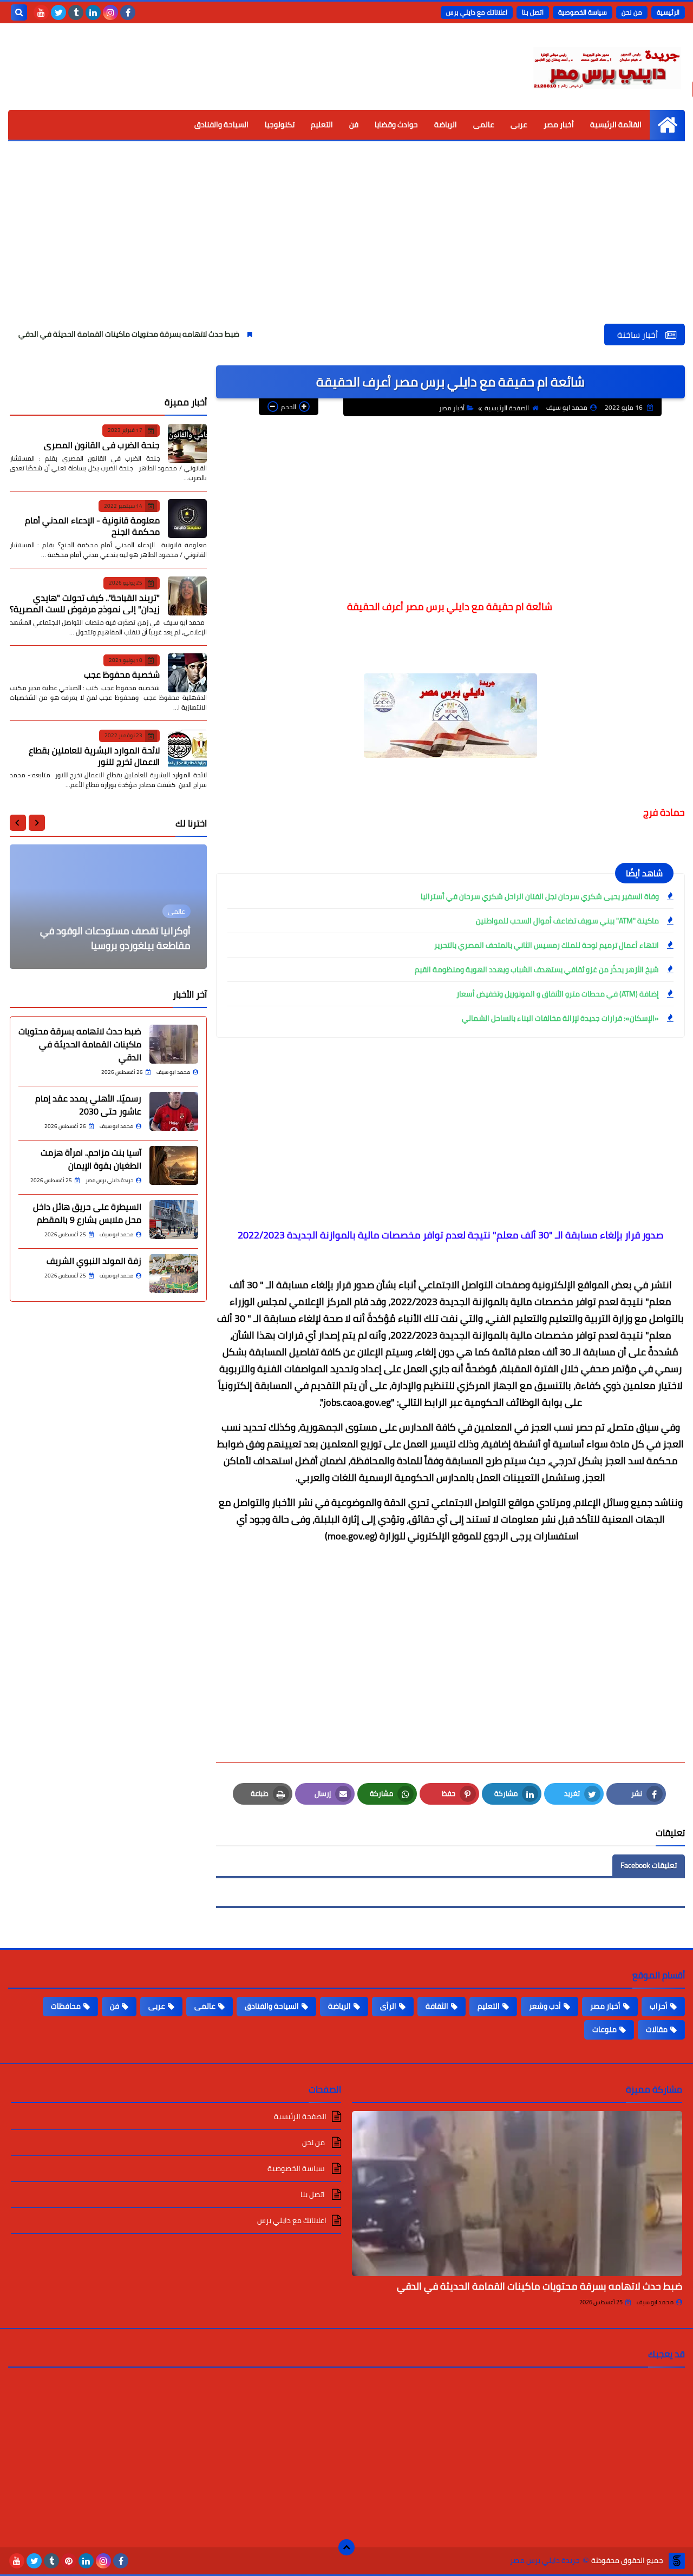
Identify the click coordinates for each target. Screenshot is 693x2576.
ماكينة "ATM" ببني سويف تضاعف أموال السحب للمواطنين (567, 921)
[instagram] (110, 12)
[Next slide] (18, 823)
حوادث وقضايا (396, 124)
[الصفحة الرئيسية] (667, 125)
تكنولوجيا (280, 124)
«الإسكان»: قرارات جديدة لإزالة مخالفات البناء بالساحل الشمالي (560, 1018)
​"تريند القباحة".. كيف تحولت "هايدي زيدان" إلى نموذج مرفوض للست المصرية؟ (85, 603)
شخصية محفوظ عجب (122, 674)
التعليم (322, 124)
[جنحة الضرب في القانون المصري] (187, 443)
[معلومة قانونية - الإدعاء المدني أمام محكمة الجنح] (187, 519)
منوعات (604, 2029)
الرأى (388, 2006)
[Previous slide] (37, 823)
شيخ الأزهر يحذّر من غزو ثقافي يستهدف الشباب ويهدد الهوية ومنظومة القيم (537, 969)
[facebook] (128, 12)
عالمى (484, 124)
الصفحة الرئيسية (507, 408)
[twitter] (58, 12)
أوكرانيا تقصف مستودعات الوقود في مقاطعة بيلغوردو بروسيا (115, 938)
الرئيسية (668, 12)
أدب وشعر (545, 2006)
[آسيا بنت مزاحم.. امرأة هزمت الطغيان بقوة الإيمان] (174, 1165)
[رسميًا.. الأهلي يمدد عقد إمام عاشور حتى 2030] (174, 1111)
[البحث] (19, 12)
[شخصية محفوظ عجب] (187, 673)
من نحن (632, 12)
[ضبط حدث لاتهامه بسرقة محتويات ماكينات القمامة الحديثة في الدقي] (174, 1044)
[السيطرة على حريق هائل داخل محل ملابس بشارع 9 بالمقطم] (174, 1220)
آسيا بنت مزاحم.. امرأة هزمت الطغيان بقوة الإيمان (91, 1159)
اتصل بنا (533, 12)
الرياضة (446, 124)
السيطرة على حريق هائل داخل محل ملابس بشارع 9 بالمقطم (87, 1213)
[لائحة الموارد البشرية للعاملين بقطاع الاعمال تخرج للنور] (187, 749)
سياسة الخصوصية (583, 12)
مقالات (657, 2029)
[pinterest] (69, 2561)
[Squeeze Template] (677, 2561)
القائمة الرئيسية (616, 124)
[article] (108, 907)
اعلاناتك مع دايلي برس (477, 12)
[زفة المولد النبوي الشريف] (174, 1274)
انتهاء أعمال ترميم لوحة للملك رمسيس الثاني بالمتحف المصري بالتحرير (547, 945)
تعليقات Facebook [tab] (649, 1865)
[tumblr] (76, 12)
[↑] (346, 2547)
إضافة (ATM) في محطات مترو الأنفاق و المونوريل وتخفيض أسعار (558, 994)
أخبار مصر (559, 124)
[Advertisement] (346, 242)
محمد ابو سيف (655, 2302)
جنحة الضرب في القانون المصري (102, 444)
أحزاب (659, 2006)
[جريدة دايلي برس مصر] (606, 67)
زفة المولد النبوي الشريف (94, 1261)
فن (354, 124)
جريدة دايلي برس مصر (545, 2561)
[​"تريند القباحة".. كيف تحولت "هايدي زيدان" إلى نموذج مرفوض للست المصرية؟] (187, 596)
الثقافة (437, 2006)
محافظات (66, 2006)
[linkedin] (93, 12)
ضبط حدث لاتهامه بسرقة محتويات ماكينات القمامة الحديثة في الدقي (188, 334)
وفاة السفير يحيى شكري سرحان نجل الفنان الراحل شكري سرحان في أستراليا (540, 896)
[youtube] (41, 12)
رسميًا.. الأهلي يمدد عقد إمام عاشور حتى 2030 (88, 1105)
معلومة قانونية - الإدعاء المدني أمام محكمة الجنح (92, 526)
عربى (519, 124)
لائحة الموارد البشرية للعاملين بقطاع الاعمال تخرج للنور (94, 755)
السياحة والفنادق (221, 124)
